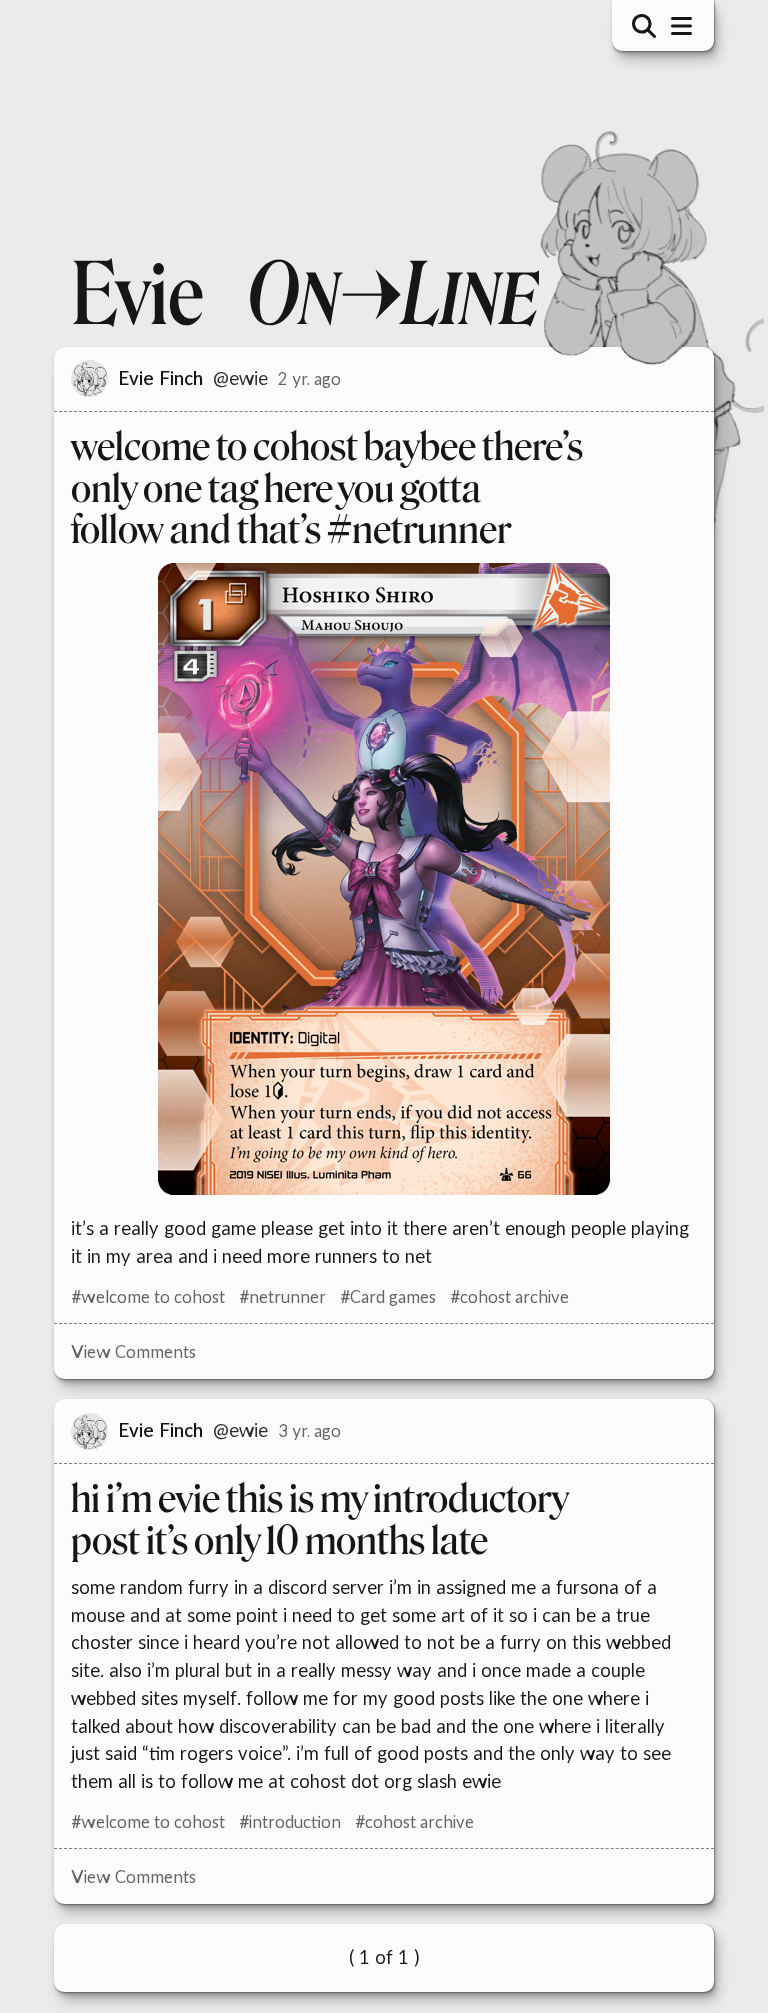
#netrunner (274, 1296)
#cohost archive (501, 1296)
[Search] (637, 26)
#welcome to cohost (140, 1296)
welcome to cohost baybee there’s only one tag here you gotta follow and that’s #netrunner (319, 489)
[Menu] (674, 26)
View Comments (125, 1351)
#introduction (282, 1821)
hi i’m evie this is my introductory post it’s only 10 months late (312, 1520)
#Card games (380, 1296)
